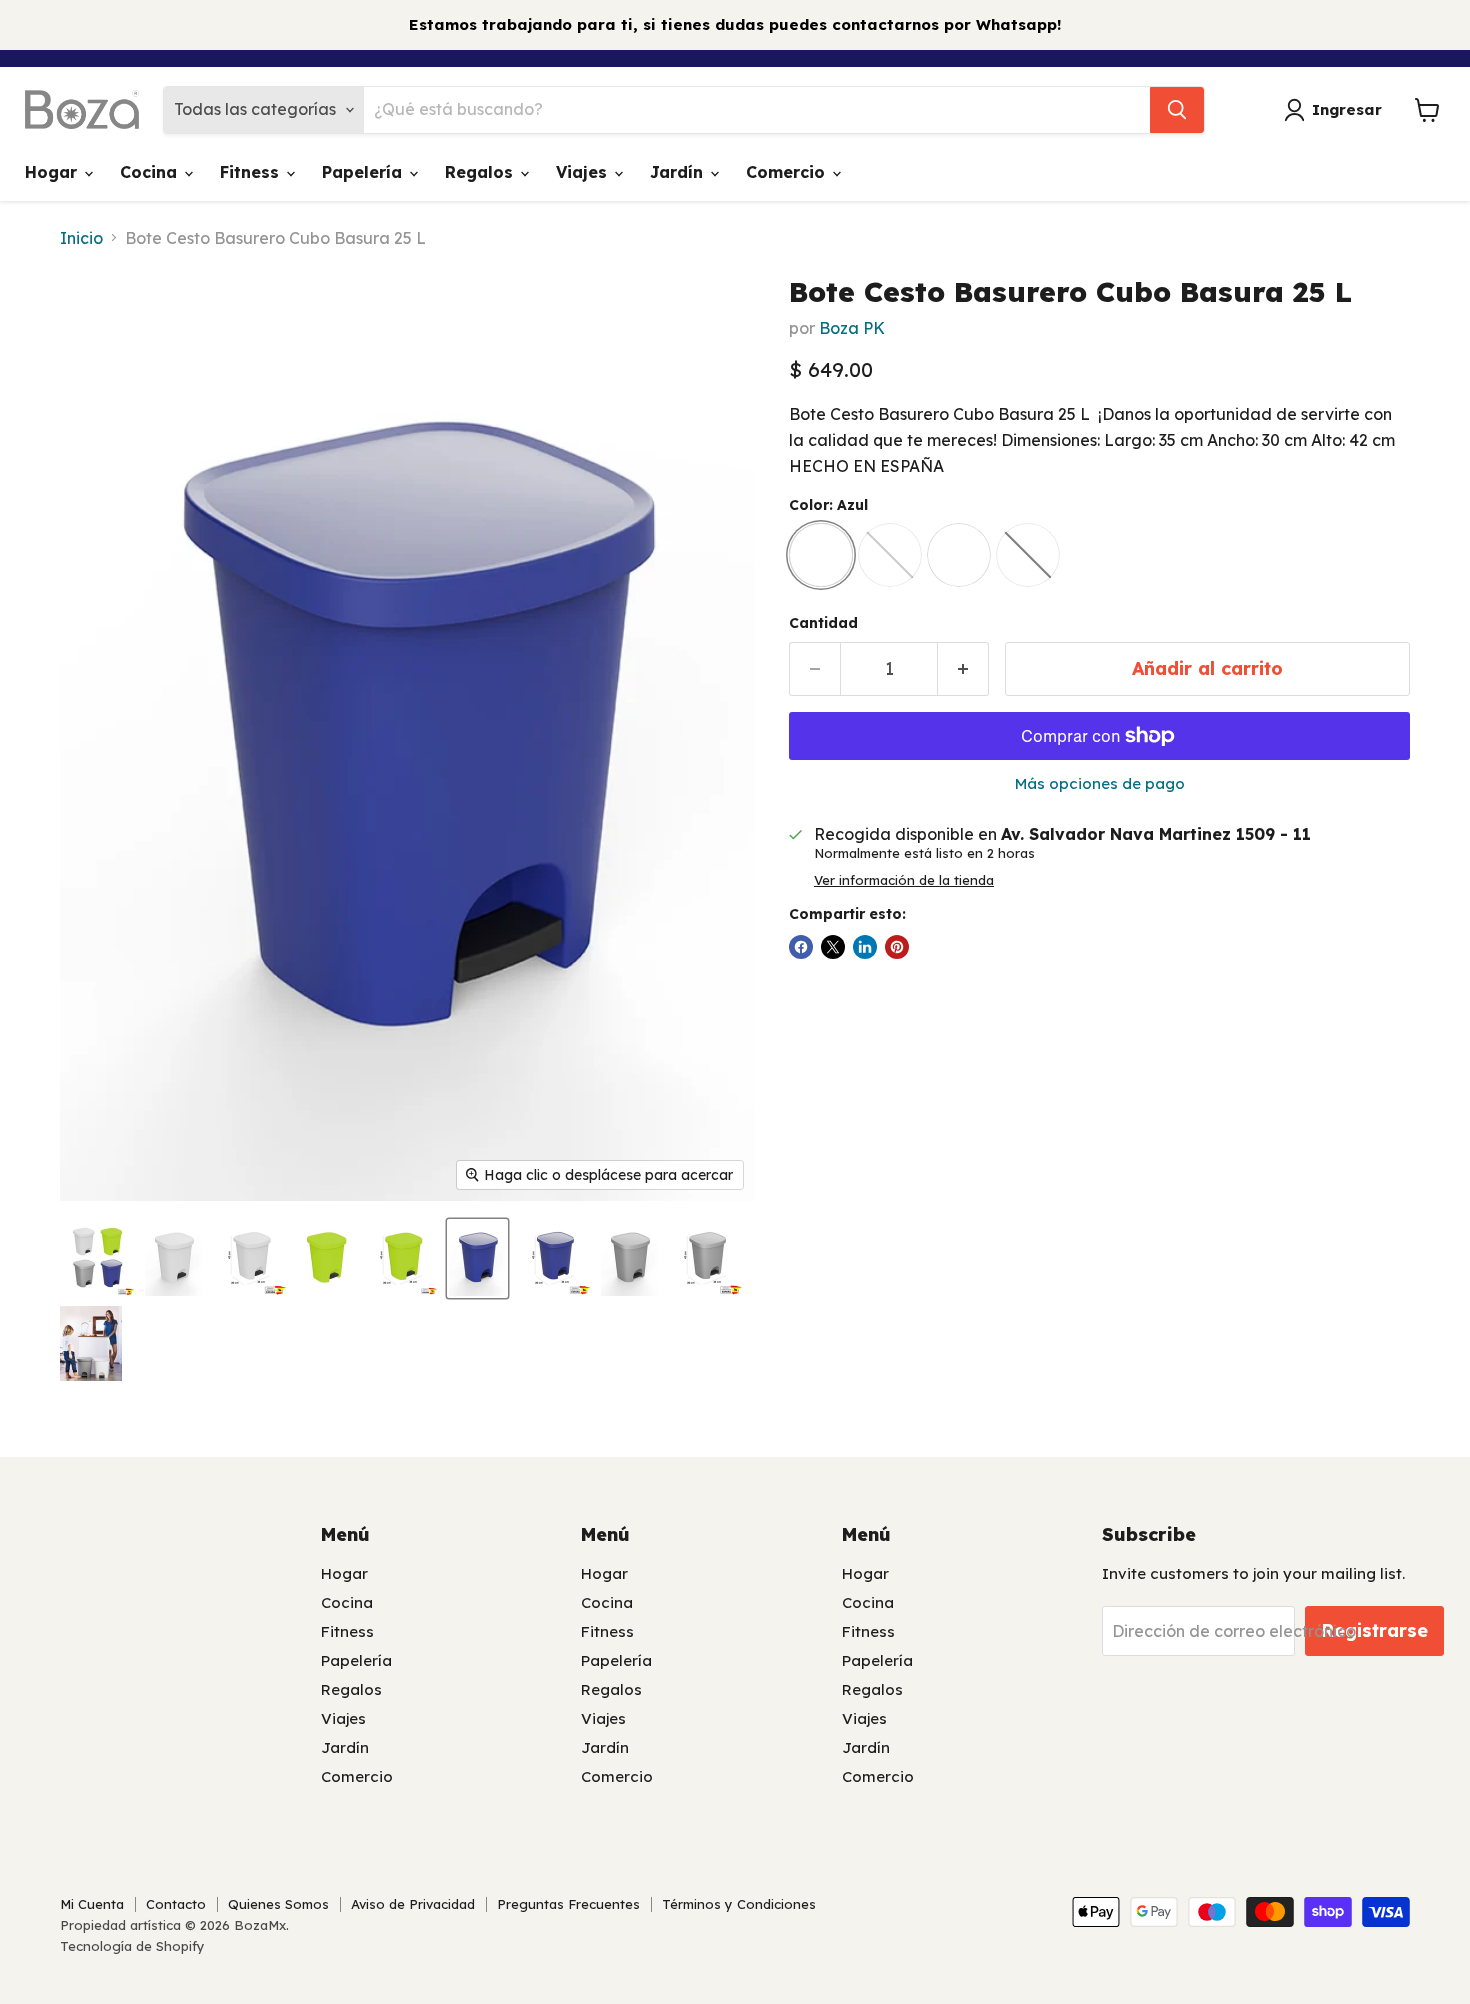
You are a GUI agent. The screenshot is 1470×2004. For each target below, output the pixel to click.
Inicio (81, 238)
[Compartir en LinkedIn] (865, 947)
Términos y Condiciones (739, 1904)
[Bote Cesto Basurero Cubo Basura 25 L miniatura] (97, 1258)
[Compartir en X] (833, 947)
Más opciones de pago (1100, 783)
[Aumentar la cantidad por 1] (963, 669)
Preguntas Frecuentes (568, 1904)
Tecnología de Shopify (132, 1946)
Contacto (176, 1904)
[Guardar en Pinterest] (897, 947)
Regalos (481, 172)
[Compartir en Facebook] (801, 947)
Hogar (53, 172)
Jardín (679, 172)
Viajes (584, 172)
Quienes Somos (278, 1904)
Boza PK (852, 328)
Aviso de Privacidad (413, 1904)
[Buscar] (1177, 110)
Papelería (364, 172)
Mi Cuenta (92, 1904)
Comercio (788, 172)
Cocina (151, 172)
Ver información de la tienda (904, 880)
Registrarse (1374, 1630)
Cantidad (823, 623)
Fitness (252, 172)
